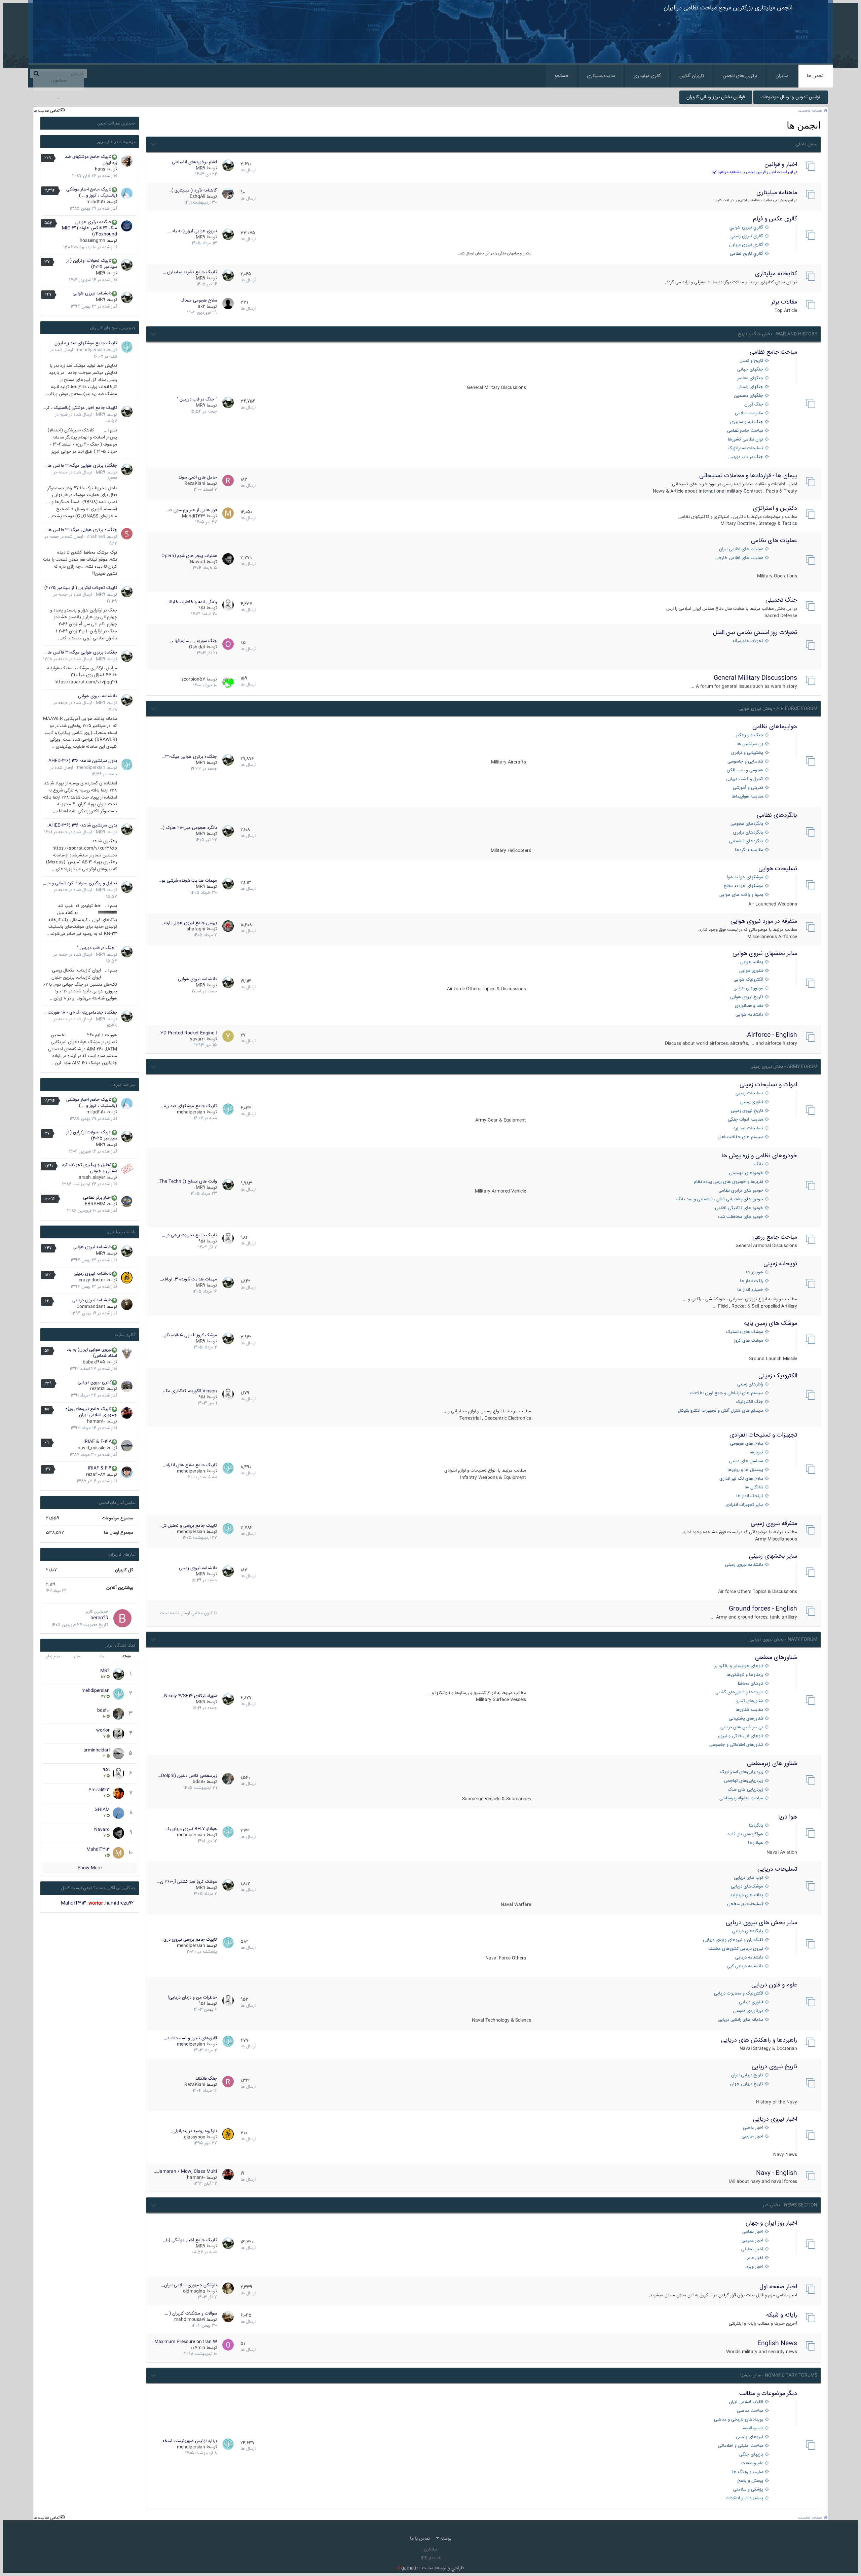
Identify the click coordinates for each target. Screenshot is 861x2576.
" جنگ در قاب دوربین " (197, 399)
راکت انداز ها (752, 1281)
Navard (197, 562)
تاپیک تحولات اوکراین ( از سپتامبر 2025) (92, 264)
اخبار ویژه (755, 2267)
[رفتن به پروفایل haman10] (228, 2175)
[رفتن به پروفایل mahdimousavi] (228, 2317)
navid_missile (91, 1448)
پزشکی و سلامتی (748, 2490)
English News (777, 2343)
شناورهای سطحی (776, 1658)
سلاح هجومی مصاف (199, 301)
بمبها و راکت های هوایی (741, 895)
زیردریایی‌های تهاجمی (744, 1781)
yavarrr (198, 1039)
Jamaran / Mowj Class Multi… (185, 2172)
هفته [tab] (127, 1656)
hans (100, 169)
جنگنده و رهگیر (750, 735)
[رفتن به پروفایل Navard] (228, 559)
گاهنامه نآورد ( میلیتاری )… (193, 190)
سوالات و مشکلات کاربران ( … (191, 2314)
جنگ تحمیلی (781, 600)
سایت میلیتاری (601, 76)
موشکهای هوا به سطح (743, 886)
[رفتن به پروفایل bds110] (228, 1779)
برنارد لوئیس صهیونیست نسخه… (188, 2441)
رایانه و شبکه (782, 2315)
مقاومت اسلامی (749, 413)
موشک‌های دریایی (747, 1887)
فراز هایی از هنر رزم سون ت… (191, 510)
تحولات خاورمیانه (748, 641)
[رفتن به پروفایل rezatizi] (127, 1386)
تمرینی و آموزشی (748, 788)
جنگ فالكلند (206, 2079)
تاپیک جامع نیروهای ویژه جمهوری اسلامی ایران (91, 1412)
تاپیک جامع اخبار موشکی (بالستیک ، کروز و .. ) (92, 192)
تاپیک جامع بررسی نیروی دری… (189, 1940)
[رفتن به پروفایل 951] (228, 605)
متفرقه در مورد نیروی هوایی (764, 921)
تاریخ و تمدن (751, 361)
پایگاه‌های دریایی (748, 1931)
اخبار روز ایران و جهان (771, 2223)
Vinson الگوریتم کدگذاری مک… (189, 1391)
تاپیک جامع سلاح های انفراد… (190, 1465)
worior (103, 1730)
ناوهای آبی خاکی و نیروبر (740, 1736)
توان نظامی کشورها (745, 440)
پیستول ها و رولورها (745, 1470)
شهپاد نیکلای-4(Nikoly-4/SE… (189, 1696)
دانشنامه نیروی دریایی (92, 1300)
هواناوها (756, 1843)
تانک (759, 1165)
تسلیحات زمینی (749, 1093)
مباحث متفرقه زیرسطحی (741, 1798)
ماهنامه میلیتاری (777, 193)
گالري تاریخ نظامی (746, 254)
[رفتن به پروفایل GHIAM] (118, 1813)
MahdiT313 (194, 516)
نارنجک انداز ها (750, 1496)
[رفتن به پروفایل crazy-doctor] (127, 1278)
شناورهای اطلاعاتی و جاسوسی (736, 1745)
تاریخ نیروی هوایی (746, 997)
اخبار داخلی (753, 2128)
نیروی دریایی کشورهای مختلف (736, 1949)
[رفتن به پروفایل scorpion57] (228, 682)
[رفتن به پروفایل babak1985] (127, 1354)
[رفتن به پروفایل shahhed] (127, 534)
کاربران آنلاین (692, 76)
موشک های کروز (748, 1341)
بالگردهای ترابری (748, 833)
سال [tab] (77, 1656)
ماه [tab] (102, 1656)
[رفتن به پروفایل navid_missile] (127, 1446)
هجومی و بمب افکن (745, 770)
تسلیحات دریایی (777, 1869)
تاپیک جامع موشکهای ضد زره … (188, 1106)
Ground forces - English (763, 1609)
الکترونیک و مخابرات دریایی (739, 1994)
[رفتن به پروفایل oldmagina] (228, 2288)
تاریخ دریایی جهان (747, 2084)
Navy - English (777, 2173)
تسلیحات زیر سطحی (745, 1904)
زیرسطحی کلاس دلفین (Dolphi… (188, 1776)
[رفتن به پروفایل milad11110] (127, 193)
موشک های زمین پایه (771, 1324)
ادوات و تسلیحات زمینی (768, 1085)
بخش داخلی (806, 144)
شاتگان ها (754, 1488)
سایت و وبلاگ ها (748, 2472)
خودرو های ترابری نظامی (741, 1191)
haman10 (196, 2178)
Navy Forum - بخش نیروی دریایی (783, 1639)
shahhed (96, 537)
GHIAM (102, 1810)
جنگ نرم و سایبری (747, 422)
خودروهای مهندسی (746, 1173)
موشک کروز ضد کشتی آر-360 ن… (187, 1882)
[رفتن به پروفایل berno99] (122, 1618)
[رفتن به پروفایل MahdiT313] (228, 513)
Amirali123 (99, 1790)
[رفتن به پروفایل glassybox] (228, 2134)
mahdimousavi (190, 2320)
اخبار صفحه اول (778, 2287)
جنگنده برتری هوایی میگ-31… (190, 757)
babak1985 (94, 1362)
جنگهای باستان (750, 387)
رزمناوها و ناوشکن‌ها (745, 1675)
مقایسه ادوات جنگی (745, 1120)
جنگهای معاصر (750, 378)
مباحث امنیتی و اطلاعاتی (741, 2446)
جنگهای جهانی (750, 370)
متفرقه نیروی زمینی (774, 1524)
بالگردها (756, 1826)
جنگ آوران (754, 405)
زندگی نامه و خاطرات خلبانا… (191, 602)
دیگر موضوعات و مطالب (768, 2394)
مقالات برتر (784, 302)
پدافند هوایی (752, 962)
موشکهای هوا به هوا (745, 877)
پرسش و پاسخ (750, 2481)
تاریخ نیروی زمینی (747, 1111)
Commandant (91, 1307)
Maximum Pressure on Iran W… (184, 2342)
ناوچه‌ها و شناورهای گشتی (739, 1692)
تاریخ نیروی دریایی (774, 2067)
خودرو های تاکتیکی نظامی (739, 1208)
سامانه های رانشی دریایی (740, 2020)
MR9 (200, 168)
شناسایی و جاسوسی (745, 762)
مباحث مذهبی (750, 2411)
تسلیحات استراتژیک (745, 448)
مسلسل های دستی (746, 1461)
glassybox (195, 2137)
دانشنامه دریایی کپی (745, 1966)
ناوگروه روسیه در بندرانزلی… (193, 2131)
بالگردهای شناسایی (746, 841)
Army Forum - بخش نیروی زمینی (784, 1067)
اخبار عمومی (752, 2241)
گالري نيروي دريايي (746, 245)
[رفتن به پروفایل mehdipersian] (228, 1109)
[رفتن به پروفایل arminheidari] (118, 1754)
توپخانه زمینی (780, 1264)
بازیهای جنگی (751, 2455)
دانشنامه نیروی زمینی (744, 1565)
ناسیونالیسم (753, 2428)
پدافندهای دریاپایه (747, 1895)
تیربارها (756, 1453)
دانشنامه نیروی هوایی (197, 979)
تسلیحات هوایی (778, 869)
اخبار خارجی (752, 2137)
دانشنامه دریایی (749, 1958)
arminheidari (97, 1750)
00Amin (198, 2348)
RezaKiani (195, 484)
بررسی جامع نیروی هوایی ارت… (189, 923)
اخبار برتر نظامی (97, 1198)
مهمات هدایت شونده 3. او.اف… (189, 1279)
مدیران (782, 76)
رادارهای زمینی (750, 1385)
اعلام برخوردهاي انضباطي (194, 162)
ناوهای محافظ (750, 1684)
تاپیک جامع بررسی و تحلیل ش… (188, 1526)
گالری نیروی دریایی (95, 1382)
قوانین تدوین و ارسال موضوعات (791, 97)
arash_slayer (92, 1177)
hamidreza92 (120, 1903)
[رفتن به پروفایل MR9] (228, 165)
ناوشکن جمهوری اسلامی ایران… (189, 2285)
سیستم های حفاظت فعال (740, 1137)
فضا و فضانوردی (749, 1006)
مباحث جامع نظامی (773, 352)
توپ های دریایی (748, 1878)
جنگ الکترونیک (750, 1402)
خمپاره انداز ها (750, 1290)
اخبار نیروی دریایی (775, 2119)
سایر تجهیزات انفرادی (744, 1505)
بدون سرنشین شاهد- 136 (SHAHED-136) (80, 761)
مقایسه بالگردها (749, 850)
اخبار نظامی (753, 2232)
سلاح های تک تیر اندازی (741, 1479)
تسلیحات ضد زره (748, 1128)
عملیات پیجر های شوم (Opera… (188, 556)
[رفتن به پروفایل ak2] (228, 304)
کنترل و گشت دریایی (744, 779)
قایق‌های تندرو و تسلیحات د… (191, 2038)
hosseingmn (92, 241)
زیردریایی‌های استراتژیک (742, 1772)
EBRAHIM (95, 1204)
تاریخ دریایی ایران (747, 2075)
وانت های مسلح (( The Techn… (187, 1181)
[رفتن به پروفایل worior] (118, 1734)
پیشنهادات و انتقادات (744, 2498)
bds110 (199, 1782)
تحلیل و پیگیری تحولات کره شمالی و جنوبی (80, 883)
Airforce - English (772, 1035)
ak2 (201, 307)
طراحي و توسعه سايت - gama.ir (430, 2568)
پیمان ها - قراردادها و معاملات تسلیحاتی (748, 476)
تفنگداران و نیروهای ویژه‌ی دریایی (733, 1940)
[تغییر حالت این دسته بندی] (153, 143)
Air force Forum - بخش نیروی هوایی (778, 709)
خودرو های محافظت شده (740, 1217)
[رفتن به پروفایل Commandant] (127, 1304)
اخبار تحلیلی (752, 2249)
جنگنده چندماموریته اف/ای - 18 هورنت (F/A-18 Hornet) (80, 1013)
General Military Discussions (755, 678)
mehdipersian (191, 1112)
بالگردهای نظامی (777, 815)
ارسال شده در (67, 659)
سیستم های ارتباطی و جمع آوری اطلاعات (726, 1393)
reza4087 (96, 1475)
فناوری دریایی (751, 2002)
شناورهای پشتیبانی (746, 1719)
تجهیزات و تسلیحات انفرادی (763, 1435)
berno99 (99, 1618)
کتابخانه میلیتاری (776, 274)
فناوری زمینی (752, 1102)
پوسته (445, 2539)
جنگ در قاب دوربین (746, 457)
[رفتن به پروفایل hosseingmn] (127, 226)
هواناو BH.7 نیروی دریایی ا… (191, 1829)
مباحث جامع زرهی (775, 1237)
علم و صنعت (752, 2463)
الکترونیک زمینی (778, 1376)
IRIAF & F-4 (100, 1468)
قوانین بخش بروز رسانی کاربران (716, 97)
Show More (90, 1868)
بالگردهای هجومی (747, 824)
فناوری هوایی (751, 971)
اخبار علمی (754, 2258)
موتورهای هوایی (748, 989)
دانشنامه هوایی (749, 1015)
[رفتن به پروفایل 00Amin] (228, 2345)
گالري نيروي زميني (747, 236)
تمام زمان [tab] (53, 1656)
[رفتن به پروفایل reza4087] (127, 1472)
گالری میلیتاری (647, 76)
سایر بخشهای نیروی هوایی (765, 954)
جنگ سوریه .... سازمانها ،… (193, 641)
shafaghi (196, 929)
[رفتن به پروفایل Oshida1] (228, 644)
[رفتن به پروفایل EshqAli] (228, 193)
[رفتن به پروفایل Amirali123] (118, 1793)
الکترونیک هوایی (748, 980)
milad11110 (96, 202)
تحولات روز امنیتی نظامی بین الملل (755, 633)
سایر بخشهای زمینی (773, 1556)
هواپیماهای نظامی (775, 727)
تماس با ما (420, 2539)
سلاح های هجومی (747, 1444)
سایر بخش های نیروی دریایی (761, 1923)
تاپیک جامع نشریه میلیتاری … (190, 272)
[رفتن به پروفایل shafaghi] (228, 926)
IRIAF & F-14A (98, 1442)
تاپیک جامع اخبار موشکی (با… (190, 2240)
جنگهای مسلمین (748, 396)
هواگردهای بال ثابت (745, 1834)
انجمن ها (816, 76)
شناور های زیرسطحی (772, 1764)
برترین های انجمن (740, 76)
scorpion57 (193, 679)
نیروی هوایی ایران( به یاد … (192, 231)
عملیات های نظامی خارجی (739, 558)
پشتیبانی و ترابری (747, 753)
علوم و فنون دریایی (774, 1985)
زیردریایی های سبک (745, 1790)
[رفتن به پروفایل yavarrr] (228, 1036)
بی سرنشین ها (750, 744)
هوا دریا (788, 1817)
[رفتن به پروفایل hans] (127, 161)
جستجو (561, 76)
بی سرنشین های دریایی (742, 1727)
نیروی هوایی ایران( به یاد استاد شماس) (92, 1353)
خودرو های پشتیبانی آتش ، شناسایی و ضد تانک (720, 1199)
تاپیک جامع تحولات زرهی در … (189, 1235)
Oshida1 (197, 647)
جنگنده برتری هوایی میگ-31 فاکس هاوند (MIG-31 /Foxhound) (89, 228)
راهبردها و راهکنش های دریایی (759, 2040)
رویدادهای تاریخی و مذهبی (739, 2420)
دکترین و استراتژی (775, 508)
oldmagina (194, 2291)
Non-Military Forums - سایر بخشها (779, 2375)
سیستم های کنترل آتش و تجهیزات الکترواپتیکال (721, 1411)
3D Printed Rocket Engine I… (187, 1033)
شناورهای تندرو (750, 1701)
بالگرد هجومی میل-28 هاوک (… (188, 828)
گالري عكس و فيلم (775, 219)
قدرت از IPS (431, 2558)
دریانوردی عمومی (748, 2011)
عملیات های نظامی (774, 541)
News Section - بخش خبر (790, 2205)
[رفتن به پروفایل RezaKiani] (228, 481)
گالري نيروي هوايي (746, 228)
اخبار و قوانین (781, 165)
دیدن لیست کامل (77, 1888)
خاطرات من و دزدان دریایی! (193, 1998)
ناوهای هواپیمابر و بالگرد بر (739, 1666)
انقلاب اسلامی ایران (746, 2402)
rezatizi (98, 1389)
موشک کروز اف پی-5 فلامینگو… (189, 1335)
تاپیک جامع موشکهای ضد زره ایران (91, 160)
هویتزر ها (755, 1273)
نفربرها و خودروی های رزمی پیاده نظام (728, 1182)
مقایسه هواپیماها (747, 797)
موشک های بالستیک (745, 1332)
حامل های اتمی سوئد (198, 478)
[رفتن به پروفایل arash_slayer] (127, 1169)
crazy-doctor (92, 1280)
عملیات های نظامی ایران (741, 549)
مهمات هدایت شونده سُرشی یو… (188, 881)
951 (202, 608)
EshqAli (197, 197)
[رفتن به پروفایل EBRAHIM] (127, 1202)
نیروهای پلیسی (750, 2437)
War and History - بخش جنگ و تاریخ (778, 334)
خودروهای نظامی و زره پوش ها (759, 1156)
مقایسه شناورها (749, 1710)
